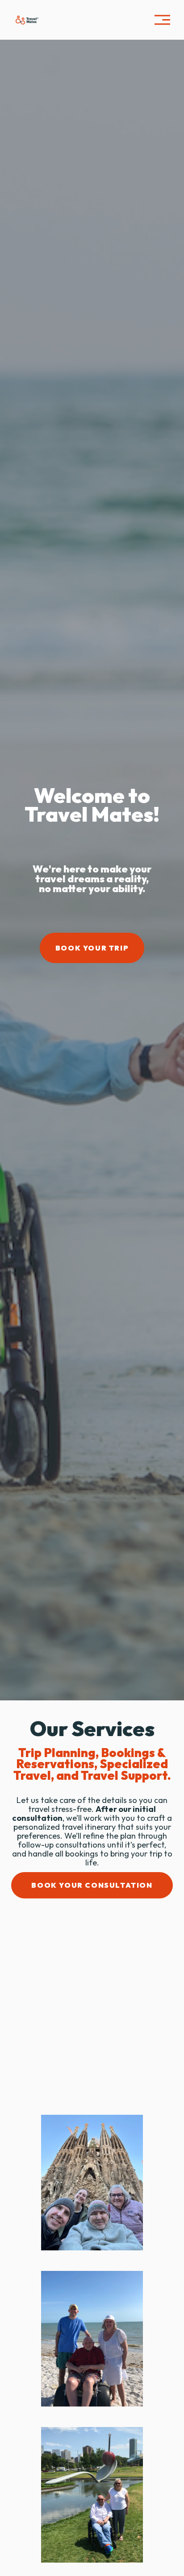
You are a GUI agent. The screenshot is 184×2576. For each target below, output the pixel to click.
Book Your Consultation (92, 1885)
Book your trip (92, 948)
